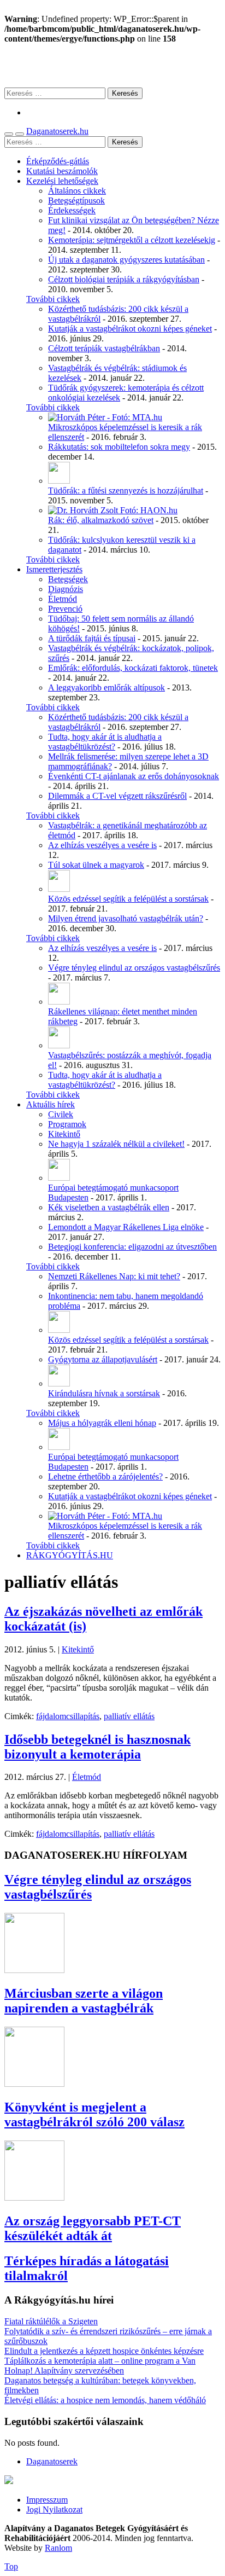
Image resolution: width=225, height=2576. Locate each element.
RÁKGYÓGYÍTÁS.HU (70, 1555)
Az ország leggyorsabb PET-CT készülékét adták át (93, 2228)
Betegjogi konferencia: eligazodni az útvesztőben (132, 1247)
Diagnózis (66, 589)
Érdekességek (72, 210)
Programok (67, 1124)
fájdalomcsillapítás (68, 1716)
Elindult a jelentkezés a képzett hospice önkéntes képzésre (104, 2351)
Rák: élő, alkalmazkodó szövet (101, 520)
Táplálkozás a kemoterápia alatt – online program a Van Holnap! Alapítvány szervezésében (100, 2366)
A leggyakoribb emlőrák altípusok (106, 687)
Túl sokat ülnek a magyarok (96, 865)
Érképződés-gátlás (58, 161)
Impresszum (47, 2500)
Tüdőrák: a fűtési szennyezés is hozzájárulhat (126, 491)
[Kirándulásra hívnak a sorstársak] (59, 1383)
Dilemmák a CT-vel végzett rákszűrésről (117, 796)
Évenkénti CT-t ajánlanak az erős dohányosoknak (134, 776)
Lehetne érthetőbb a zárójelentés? (105, 1476)
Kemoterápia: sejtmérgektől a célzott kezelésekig (132, 240)
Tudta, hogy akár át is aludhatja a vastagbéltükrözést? (105, 742)
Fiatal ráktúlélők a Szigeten (51, 2321)
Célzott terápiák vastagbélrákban (104, 348)
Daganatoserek (112, 65)
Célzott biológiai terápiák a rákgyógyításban (124, 279)
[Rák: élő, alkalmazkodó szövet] (113, 510)
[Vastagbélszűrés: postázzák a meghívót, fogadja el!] (59, 1045)
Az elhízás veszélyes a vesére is (102, 845)
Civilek (61, 1114)
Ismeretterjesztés (54, 569)
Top (11, 2566)
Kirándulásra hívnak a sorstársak (104, 1393)
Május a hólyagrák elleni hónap (102, 1423)
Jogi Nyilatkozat (54, 2510)
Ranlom (58, 2548)
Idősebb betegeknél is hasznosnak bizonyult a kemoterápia (97, 1747)
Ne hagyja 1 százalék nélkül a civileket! (116, 1144)
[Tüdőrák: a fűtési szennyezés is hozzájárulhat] (59, 481)
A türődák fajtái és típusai (92, 638)
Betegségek (68, 579)
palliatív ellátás (129, 1716)
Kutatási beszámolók (62, 171)
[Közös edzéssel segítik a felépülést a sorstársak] (59, 889)
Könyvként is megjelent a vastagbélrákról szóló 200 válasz (94, 2114)
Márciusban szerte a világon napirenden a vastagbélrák (84, 2001)
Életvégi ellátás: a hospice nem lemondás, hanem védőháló (105, 2400)
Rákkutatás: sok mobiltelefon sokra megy (119, 447)
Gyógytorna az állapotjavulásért (103, 1359)
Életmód (63, 599)
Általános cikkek (77, 191)
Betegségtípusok (76, 201)
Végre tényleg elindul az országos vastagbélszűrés (134, 968)
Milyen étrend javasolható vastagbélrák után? (126, 918)
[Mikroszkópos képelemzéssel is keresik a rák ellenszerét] (105, 417)
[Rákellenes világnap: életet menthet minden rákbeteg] (59, 1002)
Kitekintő (64, 1134)
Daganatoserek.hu (57, 131)
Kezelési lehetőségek (62, 181)
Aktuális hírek (51, 1104)
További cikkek (53, 299)
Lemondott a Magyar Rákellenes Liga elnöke (126, 1227)
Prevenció (65, 609)
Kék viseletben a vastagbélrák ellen (109, 1207)
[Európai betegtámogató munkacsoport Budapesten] (59, 1178)
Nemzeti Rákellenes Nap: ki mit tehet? (114, 1276)
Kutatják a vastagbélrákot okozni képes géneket (130, 329)
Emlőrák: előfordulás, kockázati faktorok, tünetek (133, 668)
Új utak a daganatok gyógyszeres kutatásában (126, 260)
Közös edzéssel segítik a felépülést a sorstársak (128, 899)
